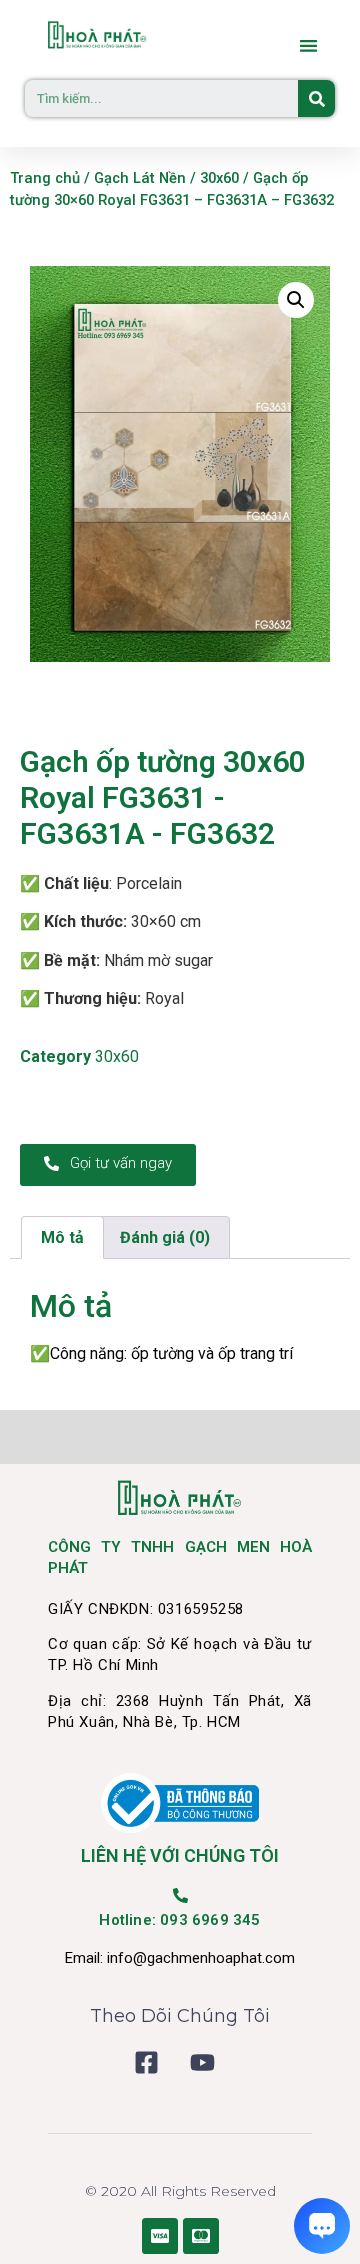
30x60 (219, 178)
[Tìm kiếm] (316, 98)
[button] (309, 45)
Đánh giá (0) (165, 1237)
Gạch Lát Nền (140, 178)
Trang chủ (45, 178)
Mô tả (62, 1237)
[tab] (62, 1238)
